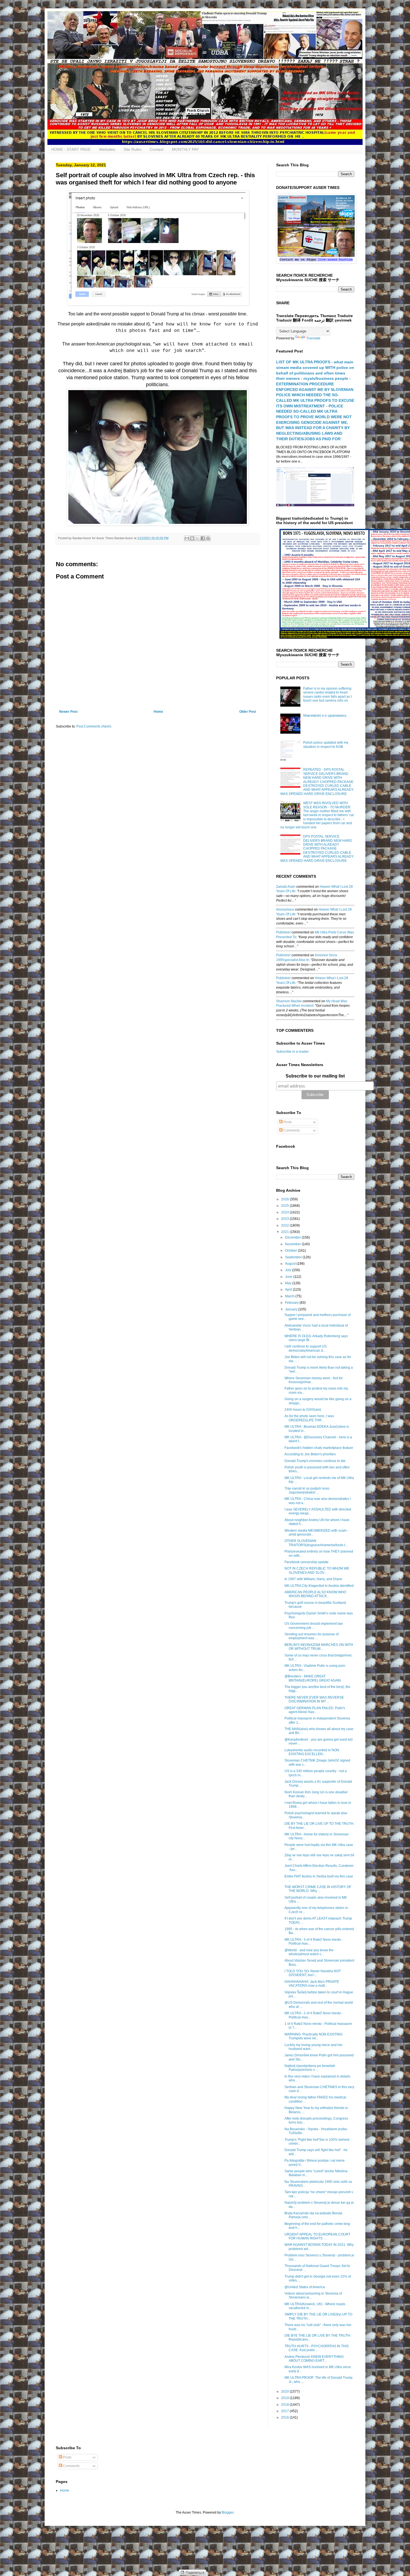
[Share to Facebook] (203, 538)
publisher (283, 932)
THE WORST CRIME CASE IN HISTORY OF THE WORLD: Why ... (318, 1889)
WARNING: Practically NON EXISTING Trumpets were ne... (313, 2036)
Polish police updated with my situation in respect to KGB (326, 745)
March (290, 1296)
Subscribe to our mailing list (315, 1076)
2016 (285, 2417)
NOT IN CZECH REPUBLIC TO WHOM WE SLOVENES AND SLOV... (317, 1570)
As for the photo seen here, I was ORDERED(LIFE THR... (309, 1418)
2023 (285, 1219)
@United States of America (305, 2287)
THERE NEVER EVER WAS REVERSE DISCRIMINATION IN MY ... (314, 1699)
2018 (285, 2405)
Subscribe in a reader (292, 1052)
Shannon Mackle (289, 1001)
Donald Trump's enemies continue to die (315, 1461)
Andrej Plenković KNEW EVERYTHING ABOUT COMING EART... (314, 2359)
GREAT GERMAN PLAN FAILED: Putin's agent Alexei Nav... (315, 1710)
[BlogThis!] (192, 538)
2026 (285, 1199)
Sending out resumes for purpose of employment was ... (312, 1636)
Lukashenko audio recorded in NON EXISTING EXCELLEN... (312, 1752)
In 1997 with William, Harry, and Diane (313, 1579)
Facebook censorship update (307, 1562)
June (289, 1277)
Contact (157, 149)
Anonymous (285, 909)
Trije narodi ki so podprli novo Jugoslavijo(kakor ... (307, 1490)
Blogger (228, 2512)
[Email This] (187, 538)
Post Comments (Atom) (94, 726)
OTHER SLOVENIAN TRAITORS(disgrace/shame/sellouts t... (316, 1543)
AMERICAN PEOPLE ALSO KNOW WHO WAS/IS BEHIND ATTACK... (315, 1594)
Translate (313, 338)
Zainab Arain (286, 887)
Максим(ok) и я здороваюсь (325, 716)
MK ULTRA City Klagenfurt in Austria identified (319, 1586)
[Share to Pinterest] (208, 538)
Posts (287, 1122)
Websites (107, 149)
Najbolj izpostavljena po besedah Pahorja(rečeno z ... (310, 2068)
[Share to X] (197, 538)
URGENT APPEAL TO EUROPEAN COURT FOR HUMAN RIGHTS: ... (317, 2236)
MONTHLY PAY (185, 149)
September (294, 1257)
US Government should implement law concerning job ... (314, 1626)
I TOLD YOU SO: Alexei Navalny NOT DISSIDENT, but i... (313, 1973)
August (291, 1264)
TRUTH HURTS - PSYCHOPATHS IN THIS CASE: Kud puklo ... (317, 2348)
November (293, 1244)
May (289, 1283)
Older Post (248, 712)
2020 (285, 2392)
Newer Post (68, 712)
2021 (285, 1232)
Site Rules (132, 149)
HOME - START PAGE (71, 149)
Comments (291, 1130)
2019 (285, 2398)
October (291, 1251)
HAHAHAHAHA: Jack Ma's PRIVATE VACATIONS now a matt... (312, 1984)
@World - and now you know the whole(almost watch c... (309, 1952)
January (292, 1309)
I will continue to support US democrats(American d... (306, 1348)
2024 (285, 1212)
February (292, 1303)
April (289, 1290)
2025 (285, 1206)
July (289, 1270)
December (293, 1237)
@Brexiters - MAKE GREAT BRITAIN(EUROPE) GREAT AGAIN (313, 1678)
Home (158, 712)
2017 (285, 2411)
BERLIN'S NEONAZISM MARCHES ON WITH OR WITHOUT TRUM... (319, 1647)
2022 (285, 1225)
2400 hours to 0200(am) (303, 1410)
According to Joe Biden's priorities (310, 1454)
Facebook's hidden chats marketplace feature (319, 1448)
